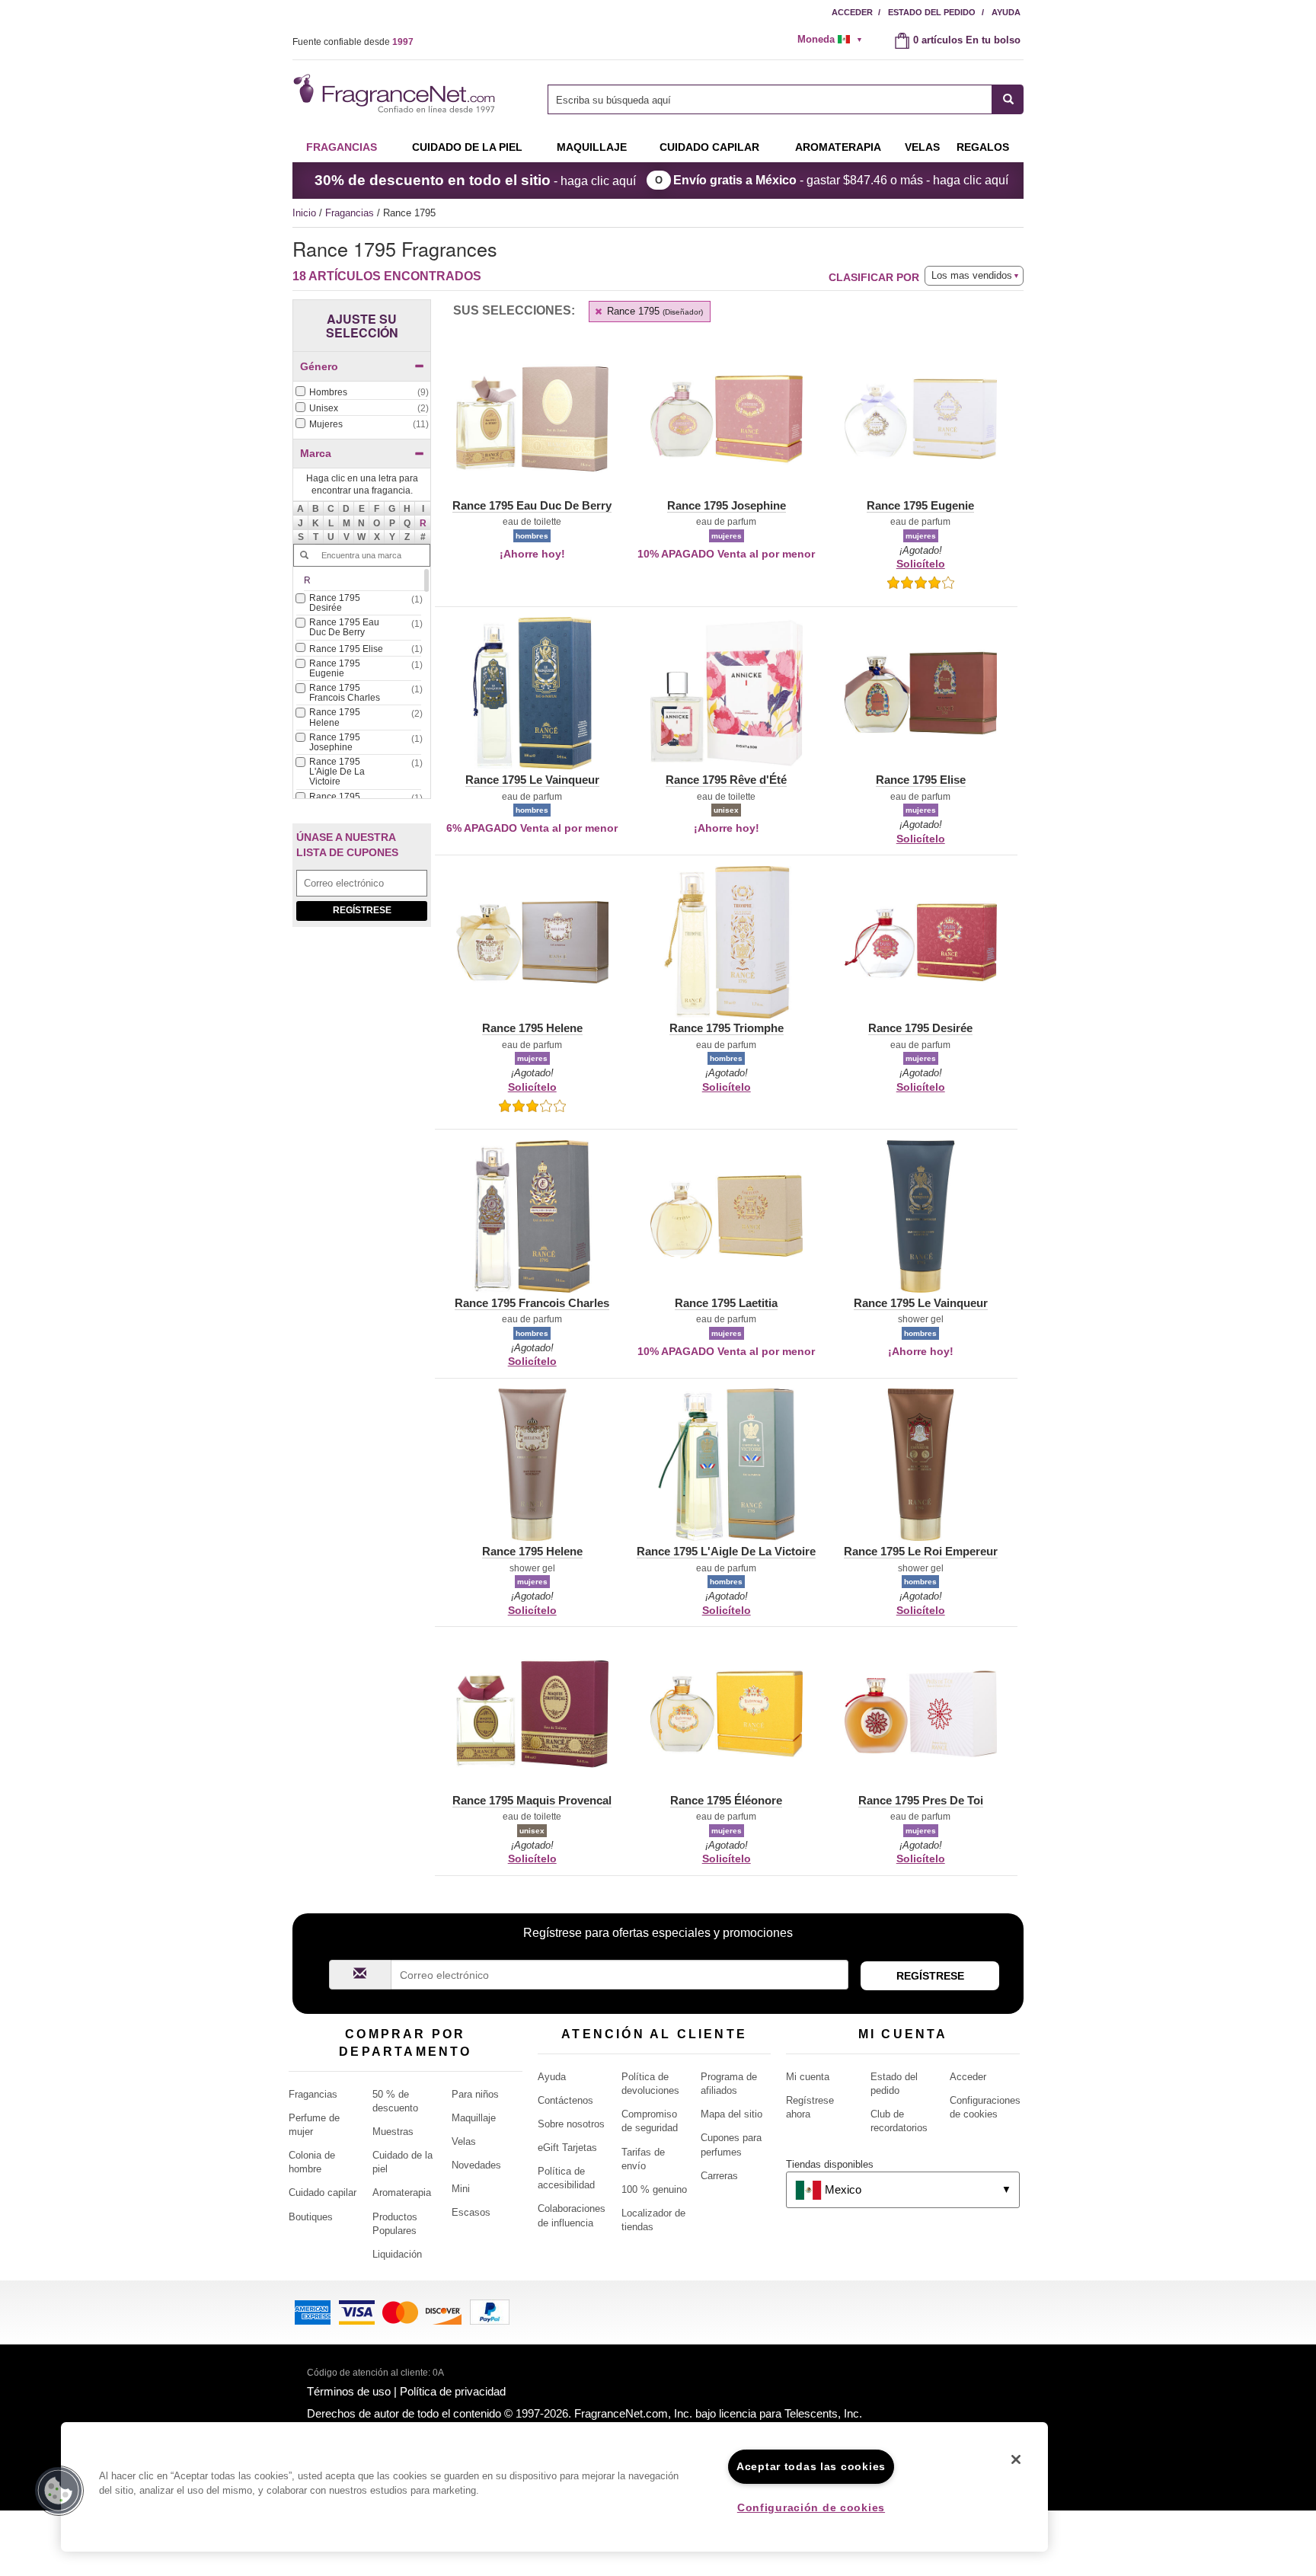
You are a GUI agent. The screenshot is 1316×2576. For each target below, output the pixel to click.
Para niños (475, 2094)
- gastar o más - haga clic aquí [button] (841, 180)
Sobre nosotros (571, 2124)
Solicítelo (921, 564)
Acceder (852, 12)
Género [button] (319, 366)
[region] (554, 2487)
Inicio (304, 213)
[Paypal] (490, 2311)
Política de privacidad (453, 2391)
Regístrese (362, 910)
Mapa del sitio (731, 2114)
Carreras (719, 2176)
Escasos (471, 2212)
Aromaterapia (402, 2192)
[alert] (835, 40)
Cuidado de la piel (467, 147)
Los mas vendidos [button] (972, 275)
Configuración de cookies (811, 2507)
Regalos (983, 147)
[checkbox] (362, 393)
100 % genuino (654, 2189)
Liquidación (397, 2254)
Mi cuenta (808, 2077)
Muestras (393, 2132)
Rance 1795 (653, 311)
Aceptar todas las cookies (811, 2466)
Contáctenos (565, 2100)
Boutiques (311, 2217)
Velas (464, 2141)
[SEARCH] (1008, 99)
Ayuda (1006, 12)
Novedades (476, 2165)
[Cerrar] (1016, 2459)
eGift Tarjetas (567, 2148)
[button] (423, 523)
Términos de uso (349, 2391)
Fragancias (342, 147)
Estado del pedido (932, 12)
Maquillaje (592, 147)
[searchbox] (770, 99)
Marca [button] (316, 453)
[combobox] (786, 99)
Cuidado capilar (709, 147)
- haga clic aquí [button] (475, 180)
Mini (461, 2189)
